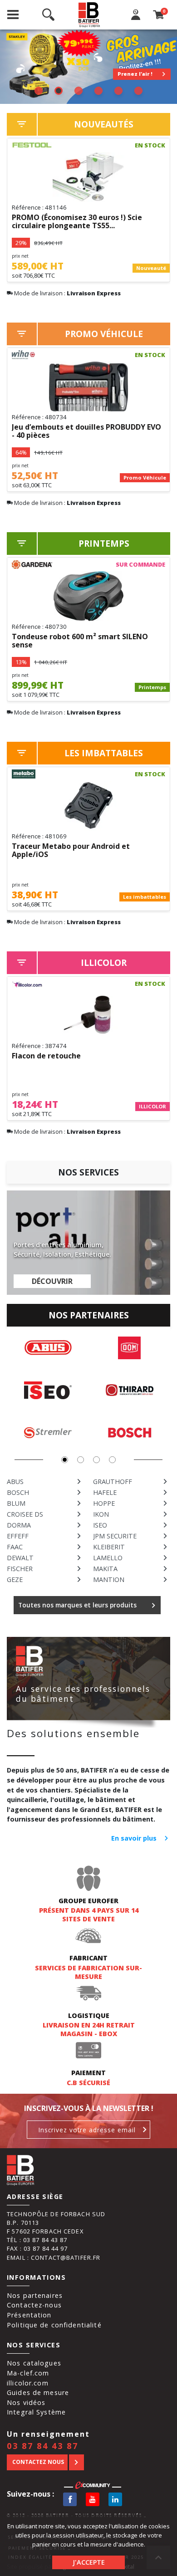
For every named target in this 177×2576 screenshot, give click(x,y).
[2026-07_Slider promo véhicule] (88, 67)
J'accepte (89, 2562)
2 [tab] (59, 91)
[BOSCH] (130, 1433)
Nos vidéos (26, 2402)
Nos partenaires (35, 2295)
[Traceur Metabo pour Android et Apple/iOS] (88, 806)
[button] (65, 1460)
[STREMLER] (48, 1433)
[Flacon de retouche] (88, 1015)
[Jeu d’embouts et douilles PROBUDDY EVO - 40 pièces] (88, 387)
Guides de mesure (38, 2392)
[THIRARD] (130, 1390)
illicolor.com (28, 2383)
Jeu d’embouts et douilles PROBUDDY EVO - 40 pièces (86, 431)
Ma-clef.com (28, 2373)
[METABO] (32, 774)
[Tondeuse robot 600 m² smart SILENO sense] (88, 596)
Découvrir (52, 1281)
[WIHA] (32, 355)
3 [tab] (79, 91)
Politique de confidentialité (54, 2325)
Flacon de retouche (46, 1056)
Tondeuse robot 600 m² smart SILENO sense (80, 641)
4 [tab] (98, 91)
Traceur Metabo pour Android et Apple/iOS (71, 851)
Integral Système (36, 2412)
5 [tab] (118, 91)
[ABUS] (48, 1348)
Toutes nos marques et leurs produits (77, 1605)
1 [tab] (39, 91)
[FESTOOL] (32, 145)
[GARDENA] (32, 564)
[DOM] (130, 1348)
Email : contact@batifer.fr (54, 2258)
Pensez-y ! (138, 74)
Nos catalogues (34, 2363)
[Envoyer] (145, 2130)
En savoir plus (134, 1838)
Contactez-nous (34, 2305)
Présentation (29, 2315)
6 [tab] (138, 91)
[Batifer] (90, 15)
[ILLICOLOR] (32, 984)
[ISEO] (48, 1390)
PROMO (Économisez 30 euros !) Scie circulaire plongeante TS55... (77, 222)
